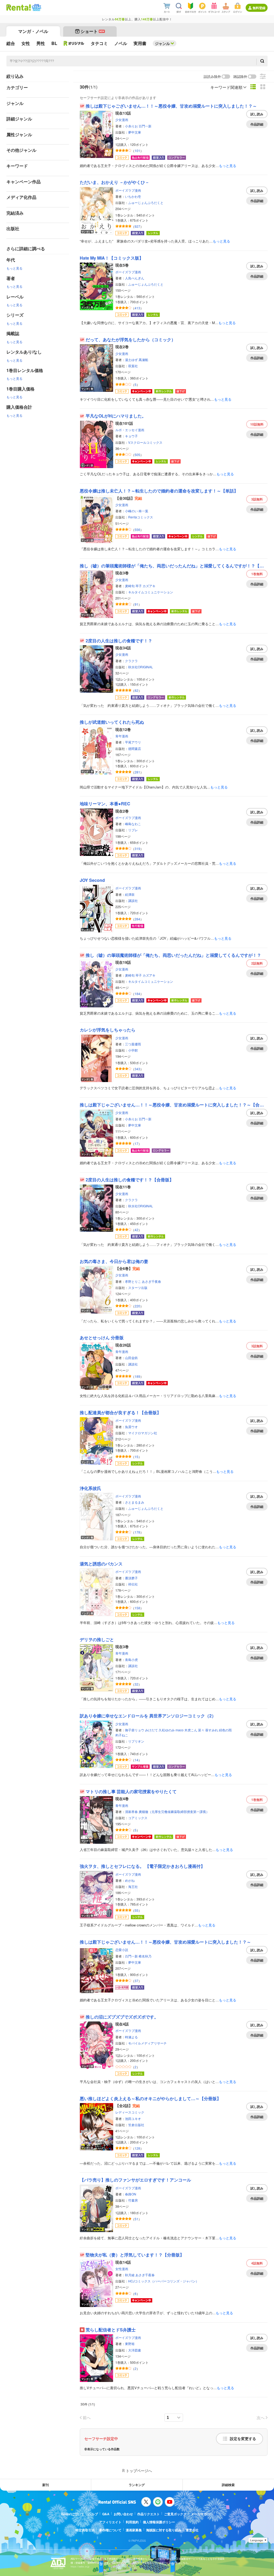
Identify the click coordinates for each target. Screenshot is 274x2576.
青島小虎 (131, 1659)
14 (136, 1760)
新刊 (45, 2485)
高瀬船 (143, 360)
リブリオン (136, 1741)
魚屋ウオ (131, 1427)
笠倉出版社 (136, 2125)
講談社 (133, 900)
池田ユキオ (133, 2118)
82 (136, 690)
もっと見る (14, 268)
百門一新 (145, 126)
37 (136, 1981)
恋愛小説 (122, 1950)
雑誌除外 (240, 77)
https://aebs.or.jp (80, 2566)
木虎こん (191, 1730)
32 (136, 1684)
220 (137, 1306)
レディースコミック (130, 2112)
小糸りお (131, 126)
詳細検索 (228, 2485)
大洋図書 (135, 2350)
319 (137, 849)
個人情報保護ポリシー (159, 2522)
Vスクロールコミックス (145, 442)
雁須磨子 (131, 1578)
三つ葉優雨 (133, 1044)
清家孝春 (131, 1811)
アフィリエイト (110, 2522)
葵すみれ (212, 1730)
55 (136, 1910)
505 (137, 455)
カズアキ (149, 586)
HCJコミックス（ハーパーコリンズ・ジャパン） (163, 2281)
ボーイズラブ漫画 (128, 190)
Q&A (106, 2514)
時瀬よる (131, 2037)
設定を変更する (243, 2439)
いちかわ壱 (133, 196)
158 (137, 1608)
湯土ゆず (131, 360)
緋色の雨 (225, 1730)
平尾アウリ (133, 742)
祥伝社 (133, 1584)
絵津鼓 (130, 894)
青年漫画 (122, 736)
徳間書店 (135, 748)
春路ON (131, 2194)
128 (137, 2148)
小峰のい (131, 511)
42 (136, 1230)
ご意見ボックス (175, 2514)
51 (136, 2219)
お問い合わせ (123, 2514)
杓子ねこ (122, 1735)
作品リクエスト (149, 2514)
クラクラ (131, 661)
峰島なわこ (133, 824)
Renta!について (73, 2514)
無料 (257, 424)
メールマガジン (202, 2514)
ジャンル (162, 43)
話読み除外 (212, 77)
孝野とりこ (133, 1281)
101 (137, 151)
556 (137, 530)
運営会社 (192, 2530)
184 (137, 994)
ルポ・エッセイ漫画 (130, 430)
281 (137, 772)
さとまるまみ (135, 1502)
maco (180, 1730)
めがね (130, 1880)
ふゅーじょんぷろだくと (146, 202)
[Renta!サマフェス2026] (36, 7)
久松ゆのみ (167, 1730)
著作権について (110, 2530)
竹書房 (133, 2200)
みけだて (151, 1730)
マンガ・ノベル (33, 31)
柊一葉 (143, 511)
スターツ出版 (138, 1287)
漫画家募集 (134, 2530)
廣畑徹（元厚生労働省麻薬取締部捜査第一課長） (174, 1811)
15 (136, 1457)
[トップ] (19, 7)
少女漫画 (122, 119)
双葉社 (133, 366)
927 (137, 226)
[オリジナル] (74, 43)
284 (137, 919)
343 (137, 1069)
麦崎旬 (130, 586)
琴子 (139, 586)
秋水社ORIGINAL (141, 667)
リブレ (133, 830)
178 (137, 1532)
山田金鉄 (131, 1358)
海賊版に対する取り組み (164, 2530)
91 (136, 604)
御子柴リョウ (135, 1730)
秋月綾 (130, 2275)
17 (136, 1143)
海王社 (133, 1886)
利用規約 (132, 2522)
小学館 (133, 1050)
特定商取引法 (85, 2530)
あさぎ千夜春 (151, 1281)
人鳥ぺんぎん (135, 278)
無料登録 (259, 8)
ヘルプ (93, 2514)
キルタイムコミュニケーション (151, 592)
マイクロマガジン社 (143, 1433)
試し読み (257, 114)
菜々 (201, 1730)
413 (137, 308)
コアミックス (138, 1818)
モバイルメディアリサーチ (147, 2043)
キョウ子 (131, 436)
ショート (92, 31)
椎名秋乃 (145, 1956)
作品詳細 (257, 124)
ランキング (137, 2485)
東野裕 (130, 2344)
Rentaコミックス (141, 517)
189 (137, 1376)
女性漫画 (122, 2269)
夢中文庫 (135, 132)
